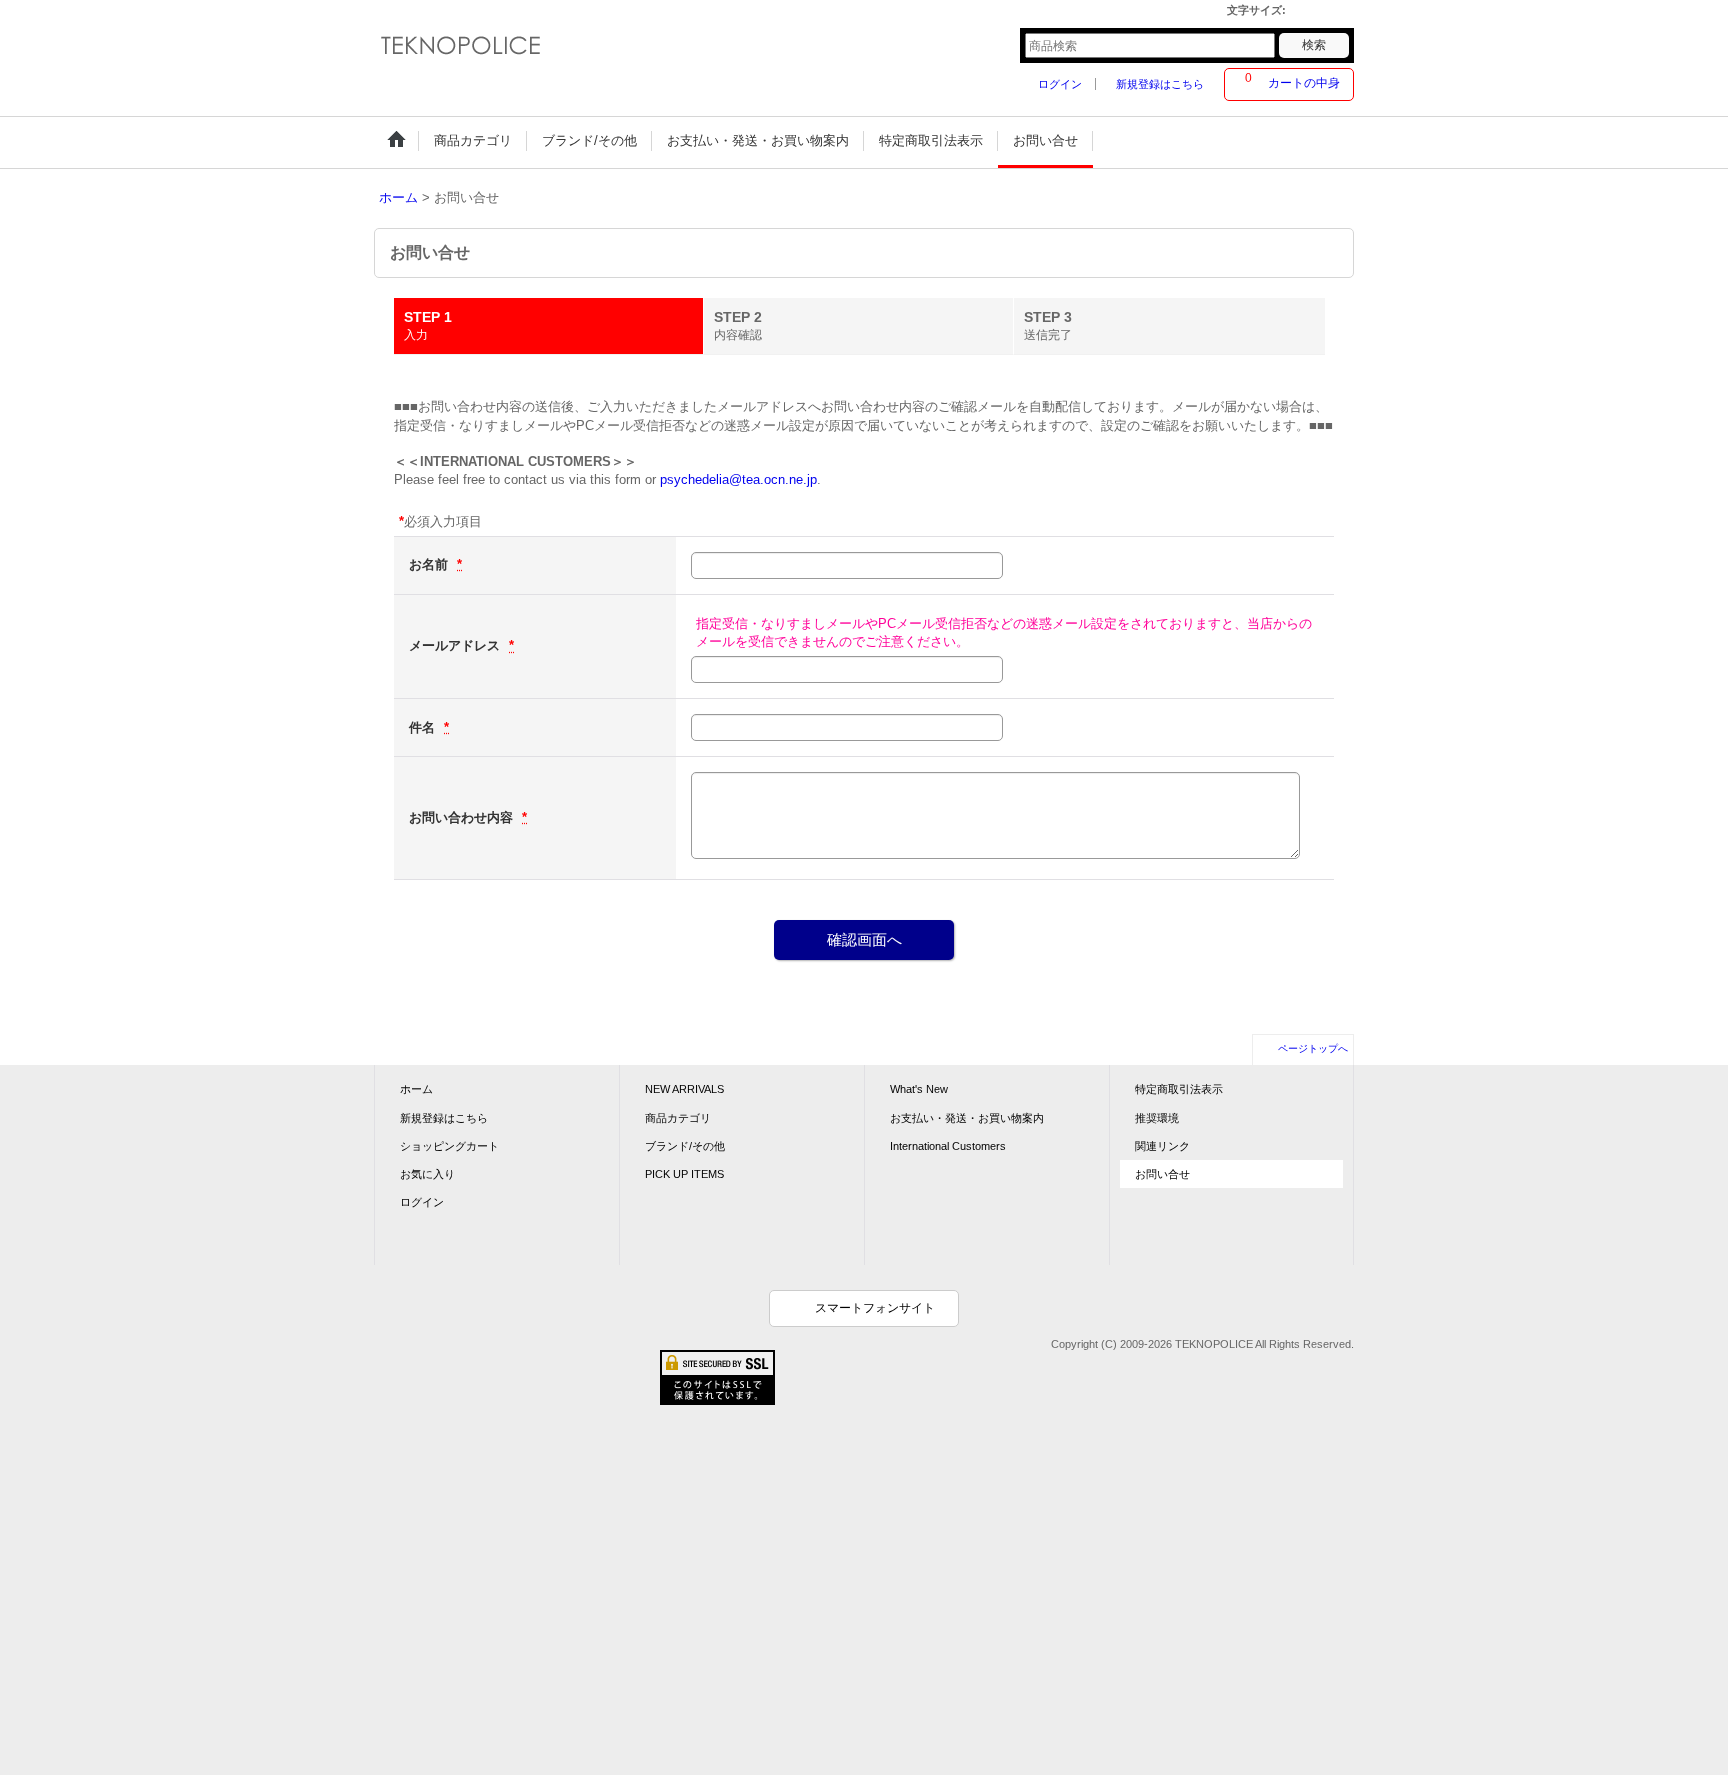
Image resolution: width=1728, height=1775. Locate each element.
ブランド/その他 (685, 1146)
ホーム (416, 1089)
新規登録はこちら (1160, 84)
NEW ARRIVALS (684, 1089)
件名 (424, 727)
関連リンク (1162, 1146)
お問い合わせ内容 (463, 817)
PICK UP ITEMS (684, 1174)
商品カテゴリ (678, 1118)
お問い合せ (1162, 1174)
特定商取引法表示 (1179, 1089)
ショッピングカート (449, 1146)
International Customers (948, 1146)
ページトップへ (1313, 1048)
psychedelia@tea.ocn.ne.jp (738, 479)
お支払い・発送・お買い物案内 (967, 1118)
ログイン (1060, 84)
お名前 (430, 564)
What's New (919, 1089)
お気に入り (427, 1174)
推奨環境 (1157, 1118)
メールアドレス (456, 645)
